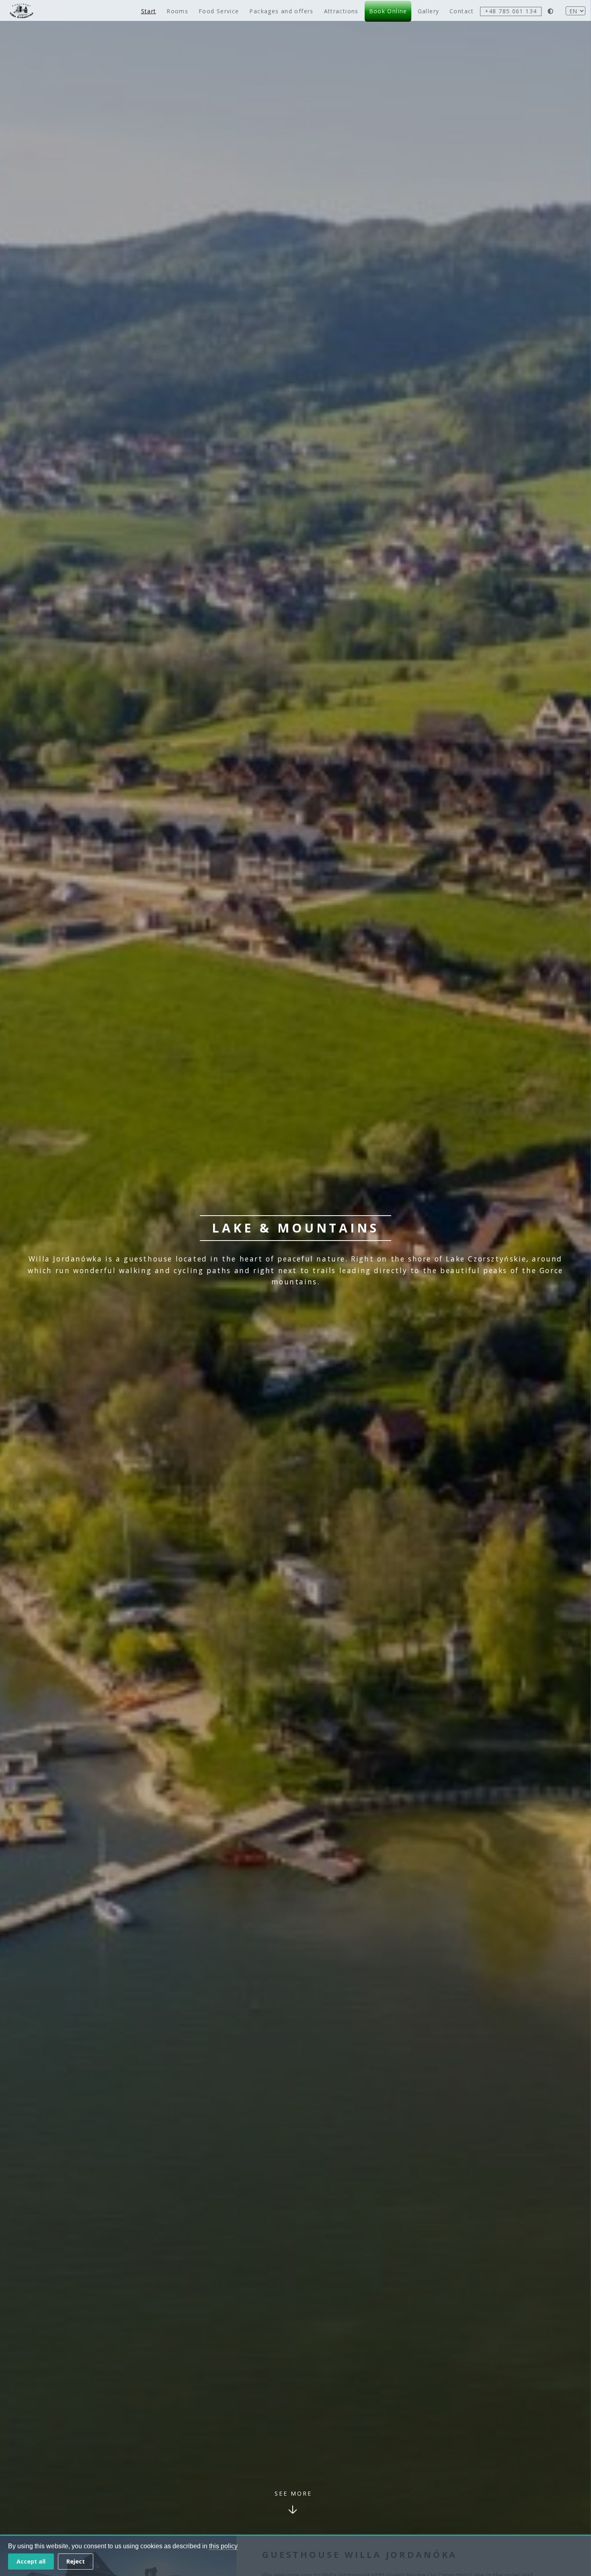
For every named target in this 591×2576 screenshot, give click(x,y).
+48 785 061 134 (511, 11)
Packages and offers (281, 11)
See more (293, 2493)
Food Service (219, 11)
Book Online (388, 11)
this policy (223, 2546)
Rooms (177, 11)
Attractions (341, 11)
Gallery (429, 11)
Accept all (31, 2561)
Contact (462, 11)
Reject (76, 2561)
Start (149, 11)
